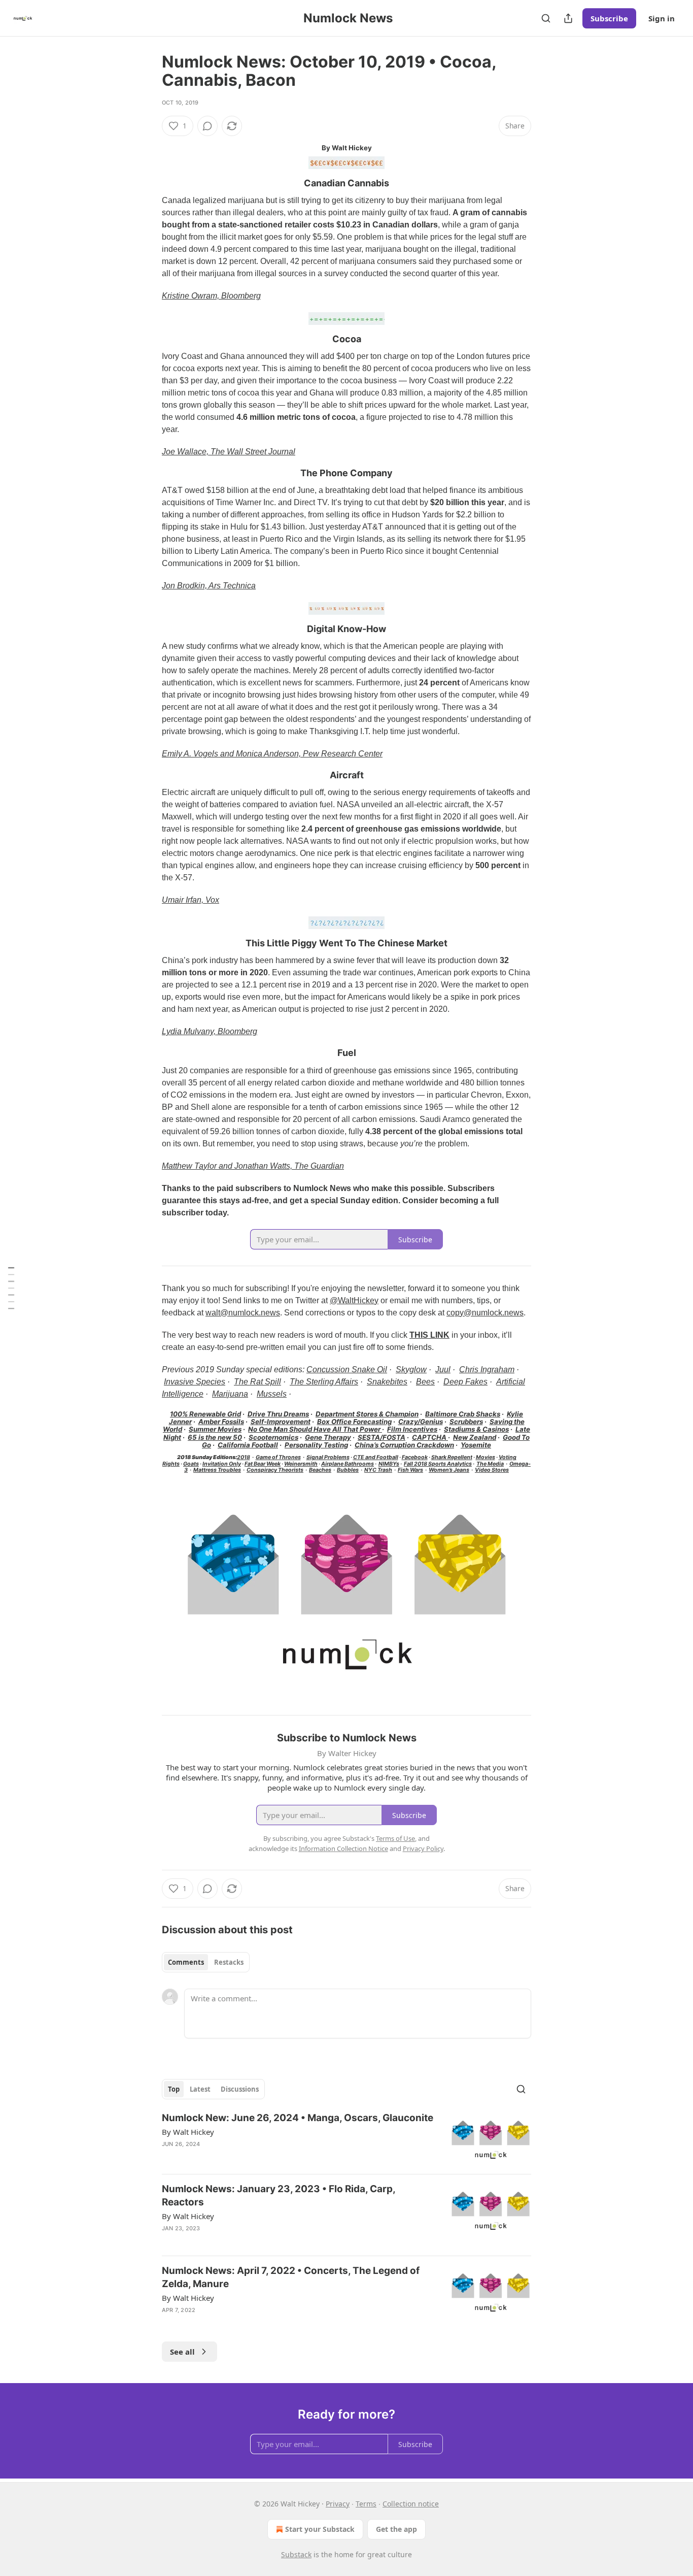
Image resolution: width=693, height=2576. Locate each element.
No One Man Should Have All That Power (315, 1429)
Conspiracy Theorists (275, 1470)
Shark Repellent (452, 1457)
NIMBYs (389, 1464)
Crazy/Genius (421, 1422)
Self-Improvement (281, 1422)
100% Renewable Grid (205, 1414)
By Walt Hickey (188, 2132)
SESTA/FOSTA (382, 1437)
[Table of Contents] (11, 1288)
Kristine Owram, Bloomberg (211, 296)
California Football (248, 1445)
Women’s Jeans (449, 1470)
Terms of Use (395, 1838)
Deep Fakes (465, 1382)
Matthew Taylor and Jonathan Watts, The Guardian (253, 1166)
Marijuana (230, 1394)
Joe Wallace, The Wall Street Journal (229, 452)
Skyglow (411, 1369)
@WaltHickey (354, 1300)
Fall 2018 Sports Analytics (438, 1464)
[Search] (546, 18)
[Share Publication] (568, 18)
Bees (425, 1382)
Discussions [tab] (240, 2089)
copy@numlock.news (485, 1313)
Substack (296, 2554)
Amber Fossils (221, 1422)
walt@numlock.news (243, 1313)
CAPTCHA (430, 1437)
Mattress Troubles (217, 1470)
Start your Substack (320, 2529)
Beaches (320, 1470)
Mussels (272, 1394)
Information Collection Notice (343, 1848)
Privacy (338, 2504)
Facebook (415, 1457)
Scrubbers (466, 1422)
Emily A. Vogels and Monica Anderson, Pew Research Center (272, 754)
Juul (443, 1369)
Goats (191, 1464)
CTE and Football (376, 1457)
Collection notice (411, 2504)
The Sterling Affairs (324, 1382)
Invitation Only (222, 1464)
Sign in (662, 18)
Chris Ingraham (487, 1369)
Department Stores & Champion (367, 1414)
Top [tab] (174, 2089)
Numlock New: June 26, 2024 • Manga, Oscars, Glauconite (298, 2118)
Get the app (396, 2529)
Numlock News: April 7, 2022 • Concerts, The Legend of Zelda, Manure (291, 2277)
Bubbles (348, 1470)
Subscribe (609, 18)
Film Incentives (412, 1429)
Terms (366, 2504)
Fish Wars (410, 1470)
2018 (244, 1457)
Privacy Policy (423, 1848)
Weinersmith (301, 1464)
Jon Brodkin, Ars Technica (209, 586)
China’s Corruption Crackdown (404, 1445)
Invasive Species (195, 1382)
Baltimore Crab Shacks (463, 1414)
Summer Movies (215, 1429)
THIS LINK (429, 1335)
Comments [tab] (186, 1962)
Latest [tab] (200, 2089)
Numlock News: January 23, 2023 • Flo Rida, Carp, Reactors (279, 2195)
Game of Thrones (278, 1457)
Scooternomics (273, 1437)
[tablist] (206, 1962)
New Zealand (475, 1437)
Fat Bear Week (263, 1464)
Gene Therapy (328, 1437)
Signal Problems (328, 1457)
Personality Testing (316, 1445)
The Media (490, 1464)
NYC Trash (378, 1470)
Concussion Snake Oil (347, 1369)
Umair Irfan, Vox (190, 900)
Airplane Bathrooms (348, 1464)
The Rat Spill (257, 1382)
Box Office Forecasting (354, 1422)
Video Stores (492, 1470)
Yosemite (476, 1445)
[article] (346, 2139)
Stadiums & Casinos (476, 1429)
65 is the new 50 (215, 1437)
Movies (486, 1457)
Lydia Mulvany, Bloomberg (210, 1031)
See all (182, 2352)
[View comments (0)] (207, 126)
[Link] (148, 183)
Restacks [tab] (229, 1962)
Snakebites (387, 1382)
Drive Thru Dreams (278, 1414)
